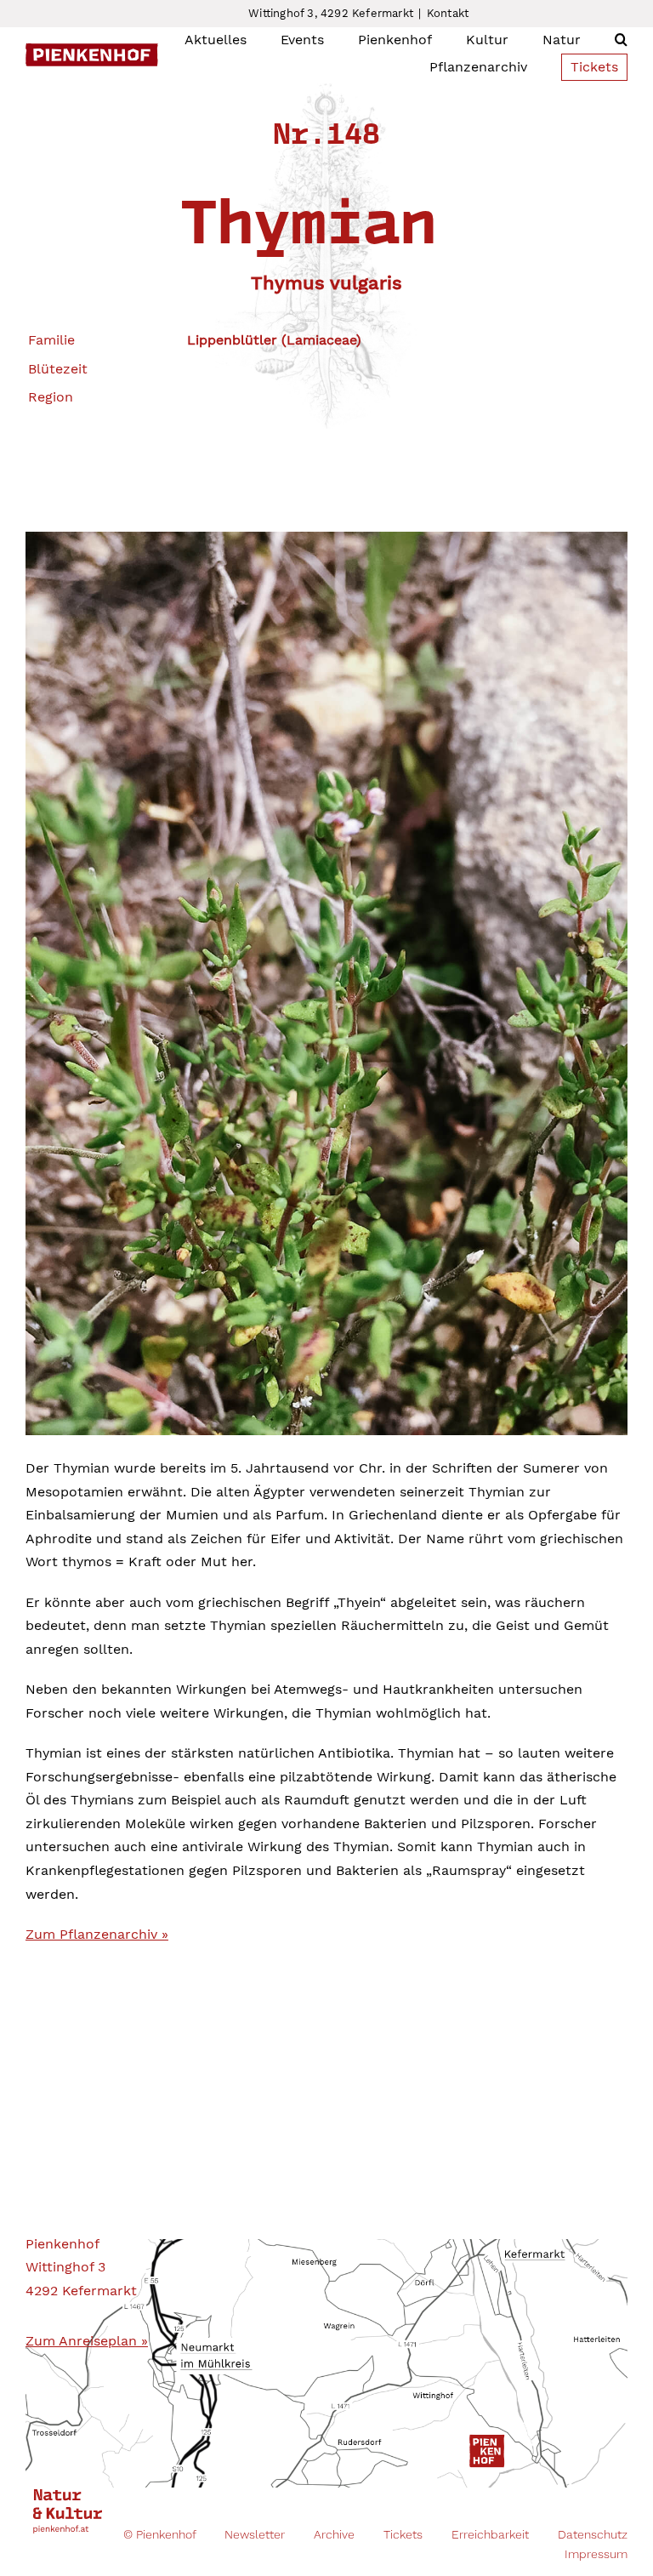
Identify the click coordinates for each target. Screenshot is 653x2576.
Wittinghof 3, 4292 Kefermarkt (331, 13)
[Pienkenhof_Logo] (92, 50)
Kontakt (448, 13)
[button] (621, 40)
